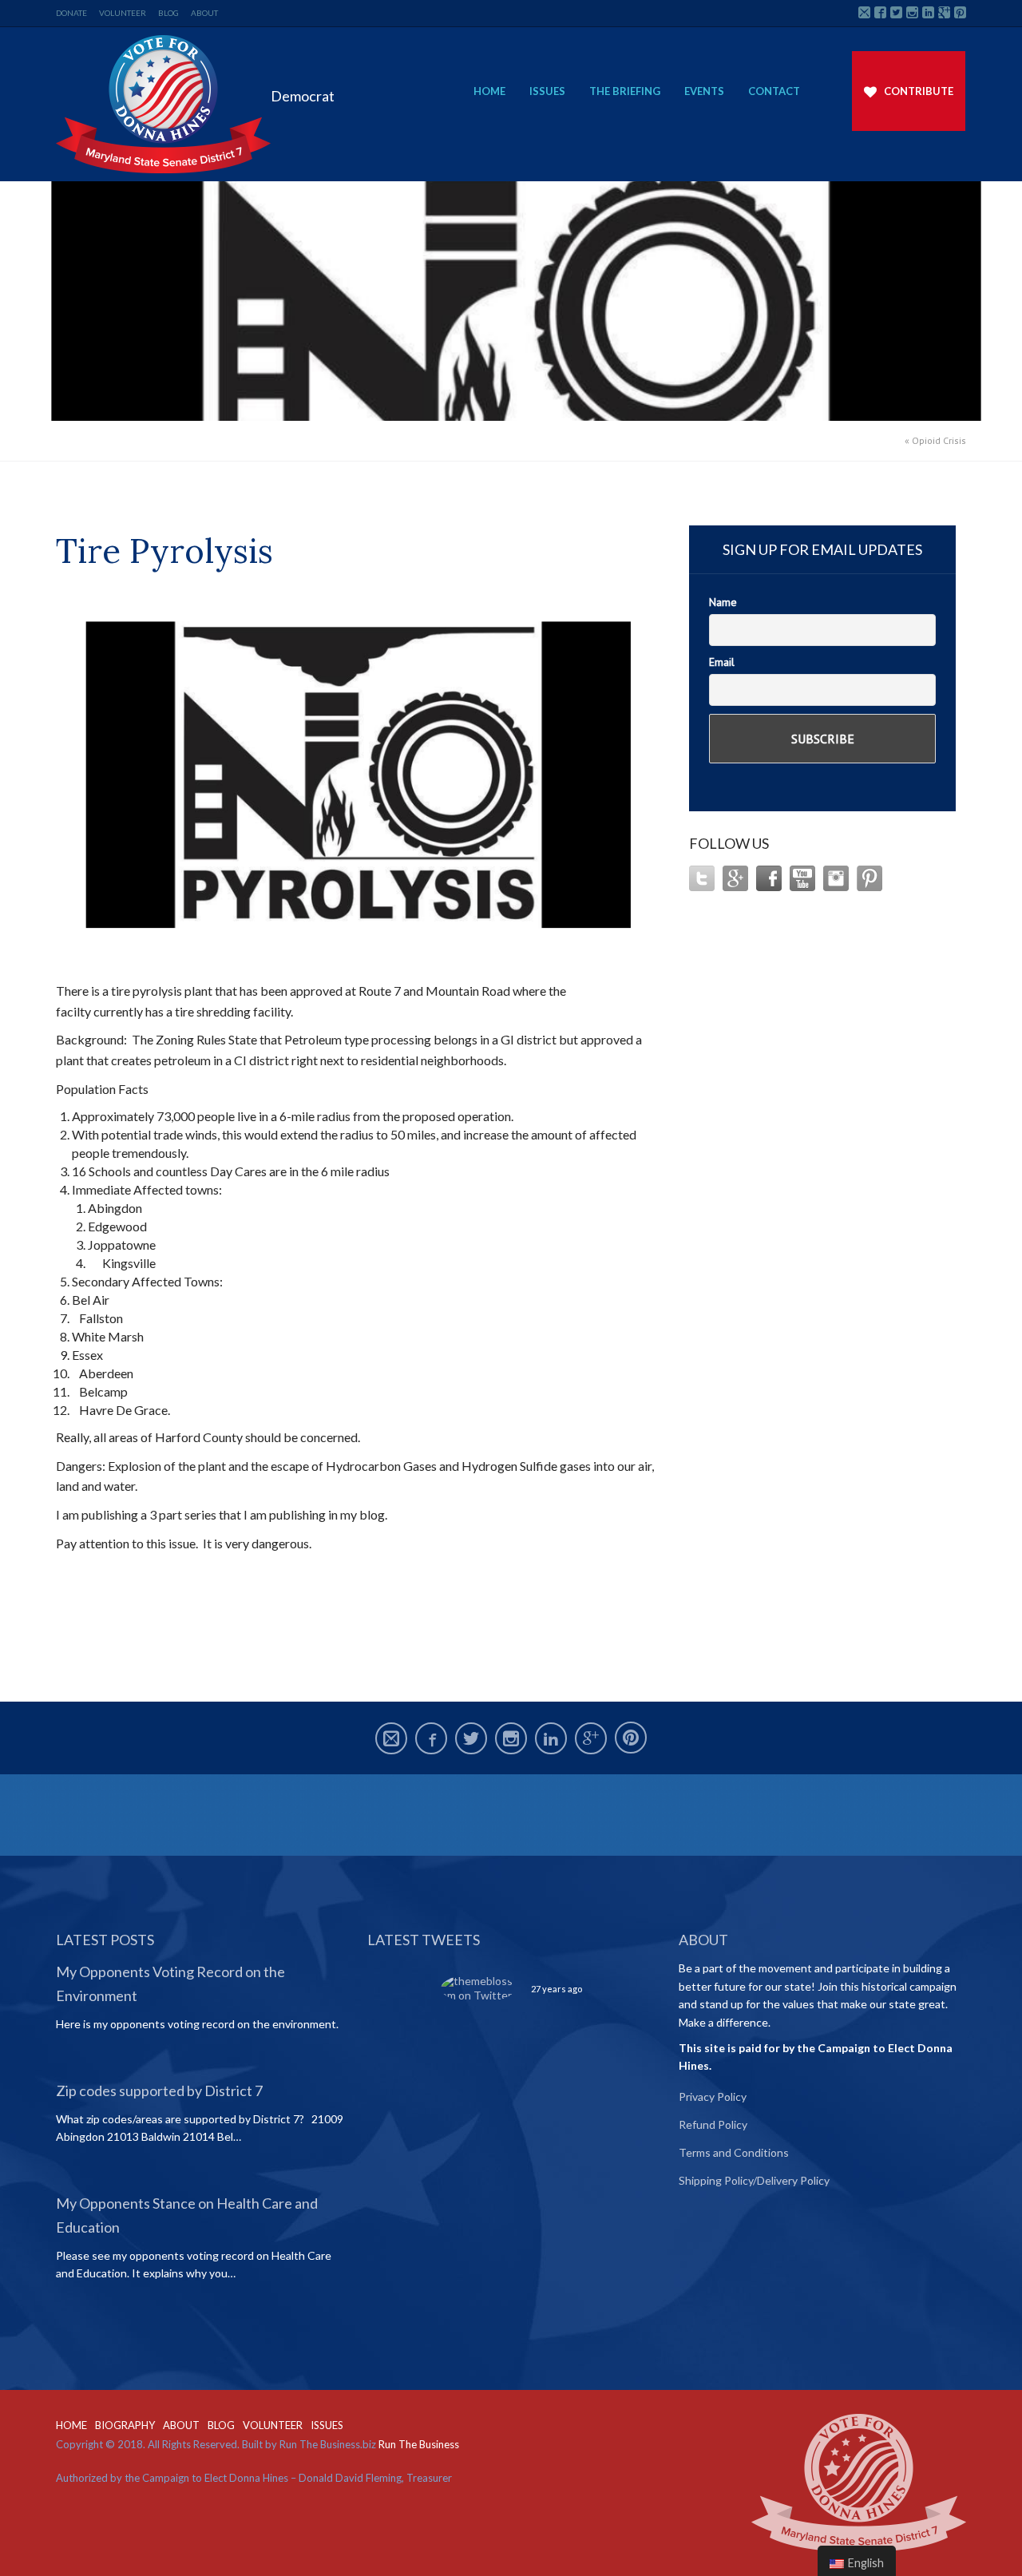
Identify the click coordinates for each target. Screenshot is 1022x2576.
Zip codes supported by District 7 (159, 2091)
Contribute (919, 91)
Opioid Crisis (939, 440)
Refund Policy (713, 2124)
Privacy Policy (713, 2096)
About (204, 13)
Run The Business (419, 2444)
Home (489, 91)
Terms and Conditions (734, 2152)
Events (704, 91)
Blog (168, 13)
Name (723, 602)
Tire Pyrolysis (164, 551)
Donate (71, 13)
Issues (547, 91)
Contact (774, 91)
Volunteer (123, 13)
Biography (125, 2425)
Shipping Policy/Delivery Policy (754, 2180)
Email (722, 662)
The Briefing (625, 91)
